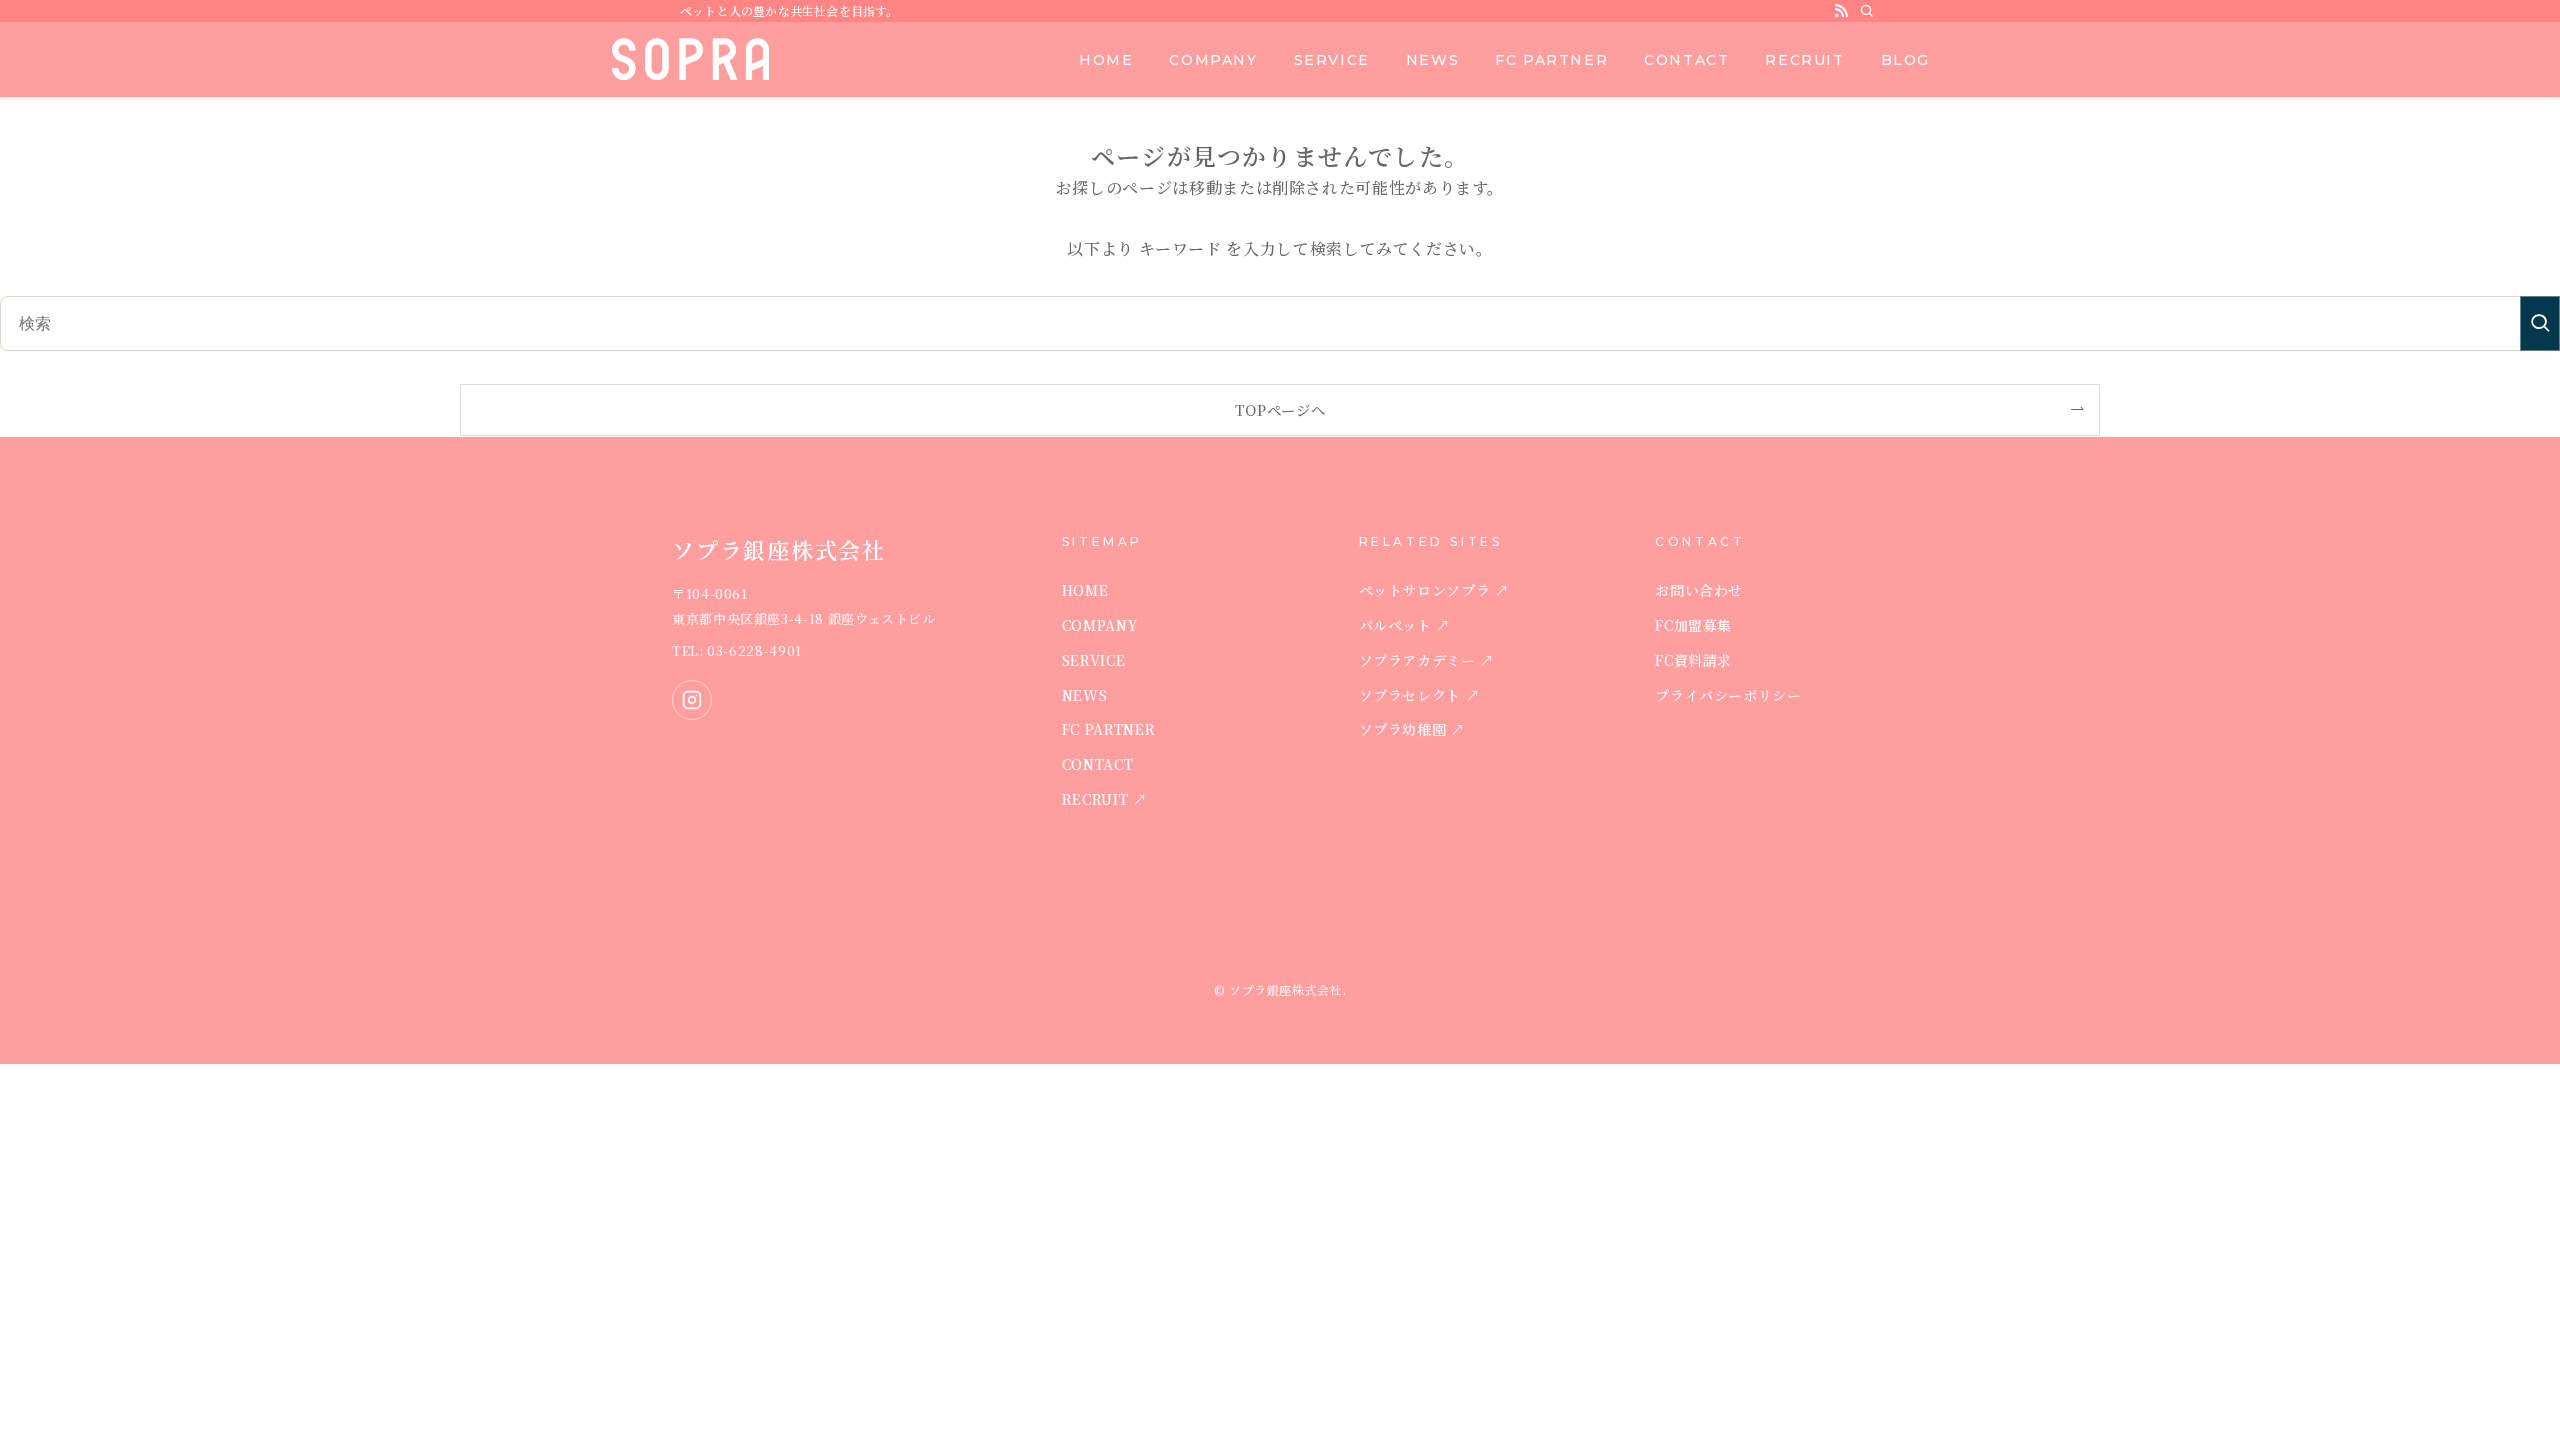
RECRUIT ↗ (1105, 799)
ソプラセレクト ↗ (1420, 695)
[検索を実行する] (2540, 324)
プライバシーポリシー (1728, 695)
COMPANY (1099, 625)
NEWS (1085, 695)
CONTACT (1097, 764)
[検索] (1867, 11)
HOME (1085, 590)
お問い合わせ (1699, 590)
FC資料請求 (1693, 660)
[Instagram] (692, 700)
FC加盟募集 (1693, 625)
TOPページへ (1280, 409)
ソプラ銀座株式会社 (692, 59)
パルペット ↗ (1405, 625)
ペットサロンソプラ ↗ (1434, 590)
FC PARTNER (1108, 729)
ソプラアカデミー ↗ (1427, 660)
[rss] (1841, 11)
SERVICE (1093, 660)
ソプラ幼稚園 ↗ (1412, 729)
